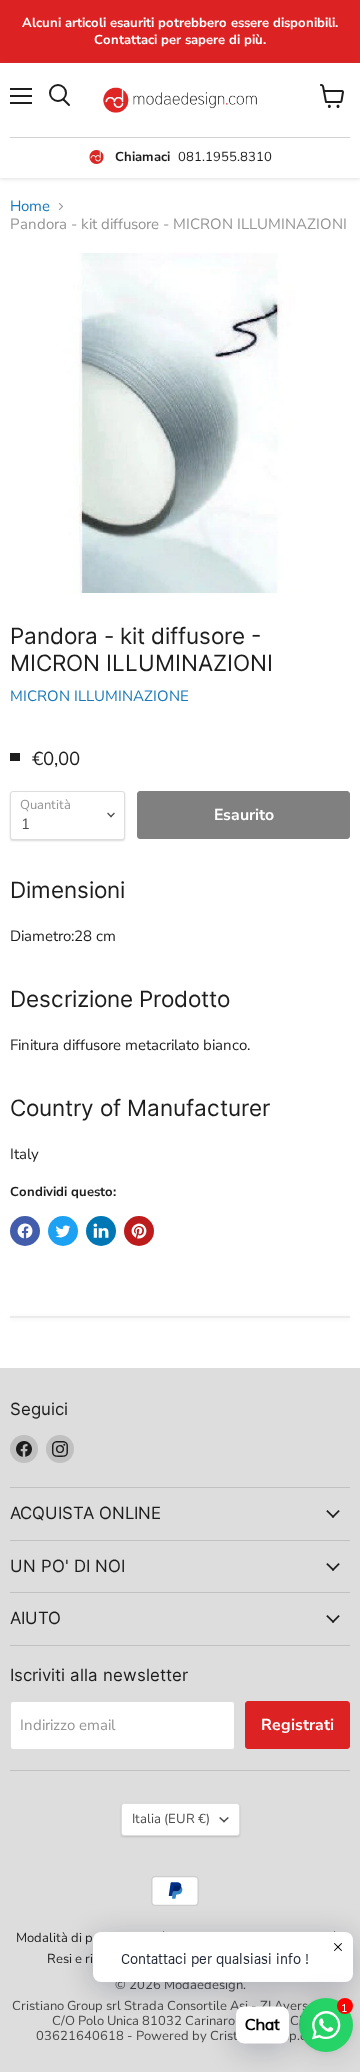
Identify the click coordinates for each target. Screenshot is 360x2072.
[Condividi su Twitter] (63, 1231)
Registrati (297, 1725)
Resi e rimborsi (90, 1959)
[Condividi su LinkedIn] (101, 1231)
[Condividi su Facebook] (25, 1231)
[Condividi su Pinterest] (139, 1231)
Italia (171, 1819)
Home (30, 206)
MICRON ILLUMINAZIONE (99, 696)
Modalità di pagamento (84, 1938)
